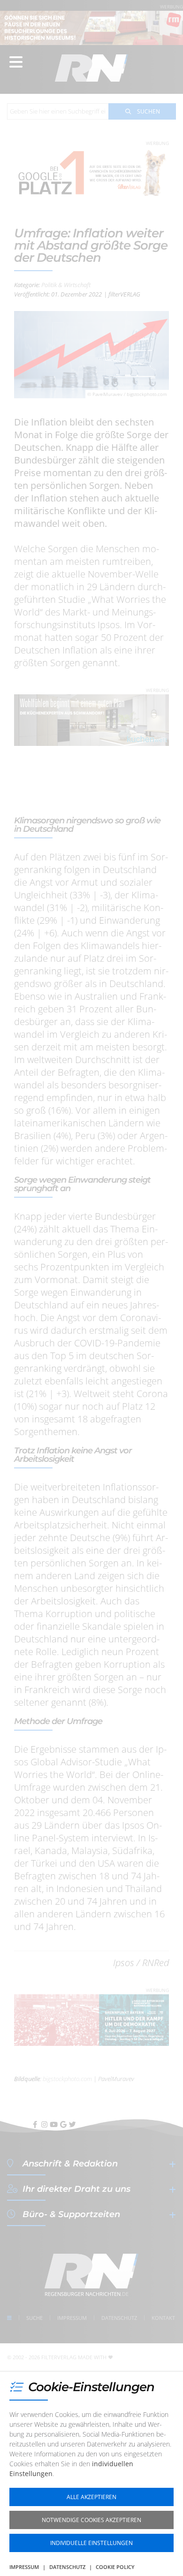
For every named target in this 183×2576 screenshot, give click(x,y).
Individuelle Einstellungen (91, 2543)
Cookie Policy (115, 2567)
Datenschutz (67, 2567)
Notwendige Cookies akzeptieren (91, 2520)
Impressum (24, 2567)
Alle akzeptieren (91, 2497)
